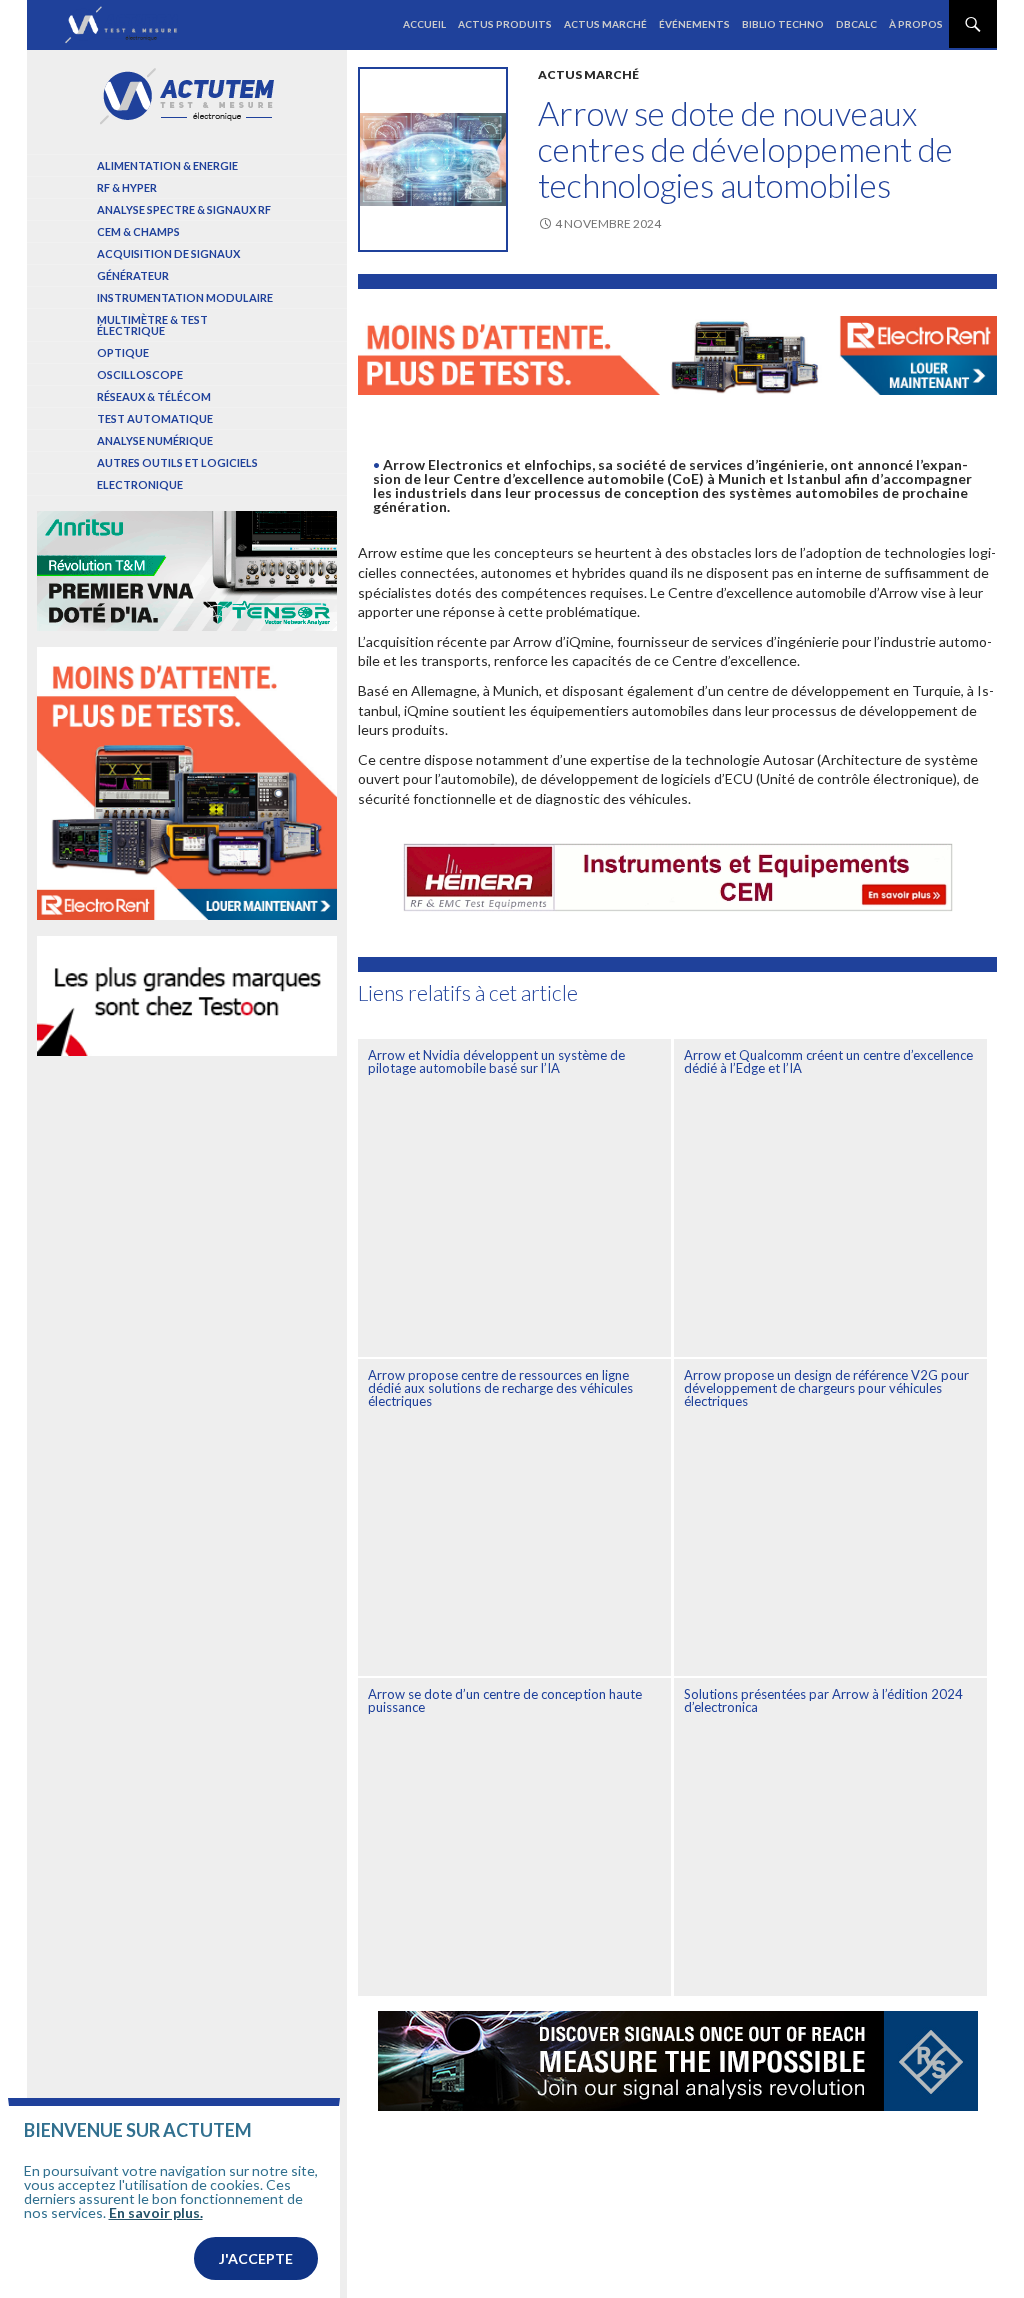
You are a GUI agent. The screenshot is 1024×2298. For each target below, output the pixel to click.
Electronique (140, 484)
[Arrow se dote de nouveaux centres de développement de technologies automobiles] (433, 159)
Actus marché (605, 24)
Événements (694, 24)
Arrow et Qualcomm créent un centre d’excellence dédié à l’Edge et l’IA (828, 1061)
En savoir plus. (156, 2212)
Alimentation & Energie (167, 165)
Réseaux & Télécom (154, 396)
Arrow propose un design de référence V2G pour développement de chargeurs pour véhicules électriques (826, 1388)
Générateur (133, 275)
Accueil (424, 24)
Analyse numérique (155, 440)
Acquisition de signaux (168, 253)
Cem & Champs (138, 231)
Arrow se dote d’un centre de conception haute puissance (505, 1700)
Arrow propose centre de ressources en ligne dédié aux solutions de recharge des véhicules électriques (500, 1388)
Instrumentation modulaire (185, 297)
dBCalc (856, 24)
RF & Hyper (127, 187)
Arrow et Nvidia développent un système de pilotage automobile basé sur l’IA (496, 1061)
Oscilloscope (140, 374)
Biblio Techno (783, 24)
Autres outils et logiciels (177, 462)
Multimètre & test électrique (152, 325)
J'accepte (256, 2258)
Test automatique (155, 418)
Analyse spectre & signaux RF (184, 209)
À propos (916, 24)
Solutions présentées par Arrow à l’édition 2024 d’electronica (823, 1700)
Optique (123, 352)
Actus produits (505, 24)
